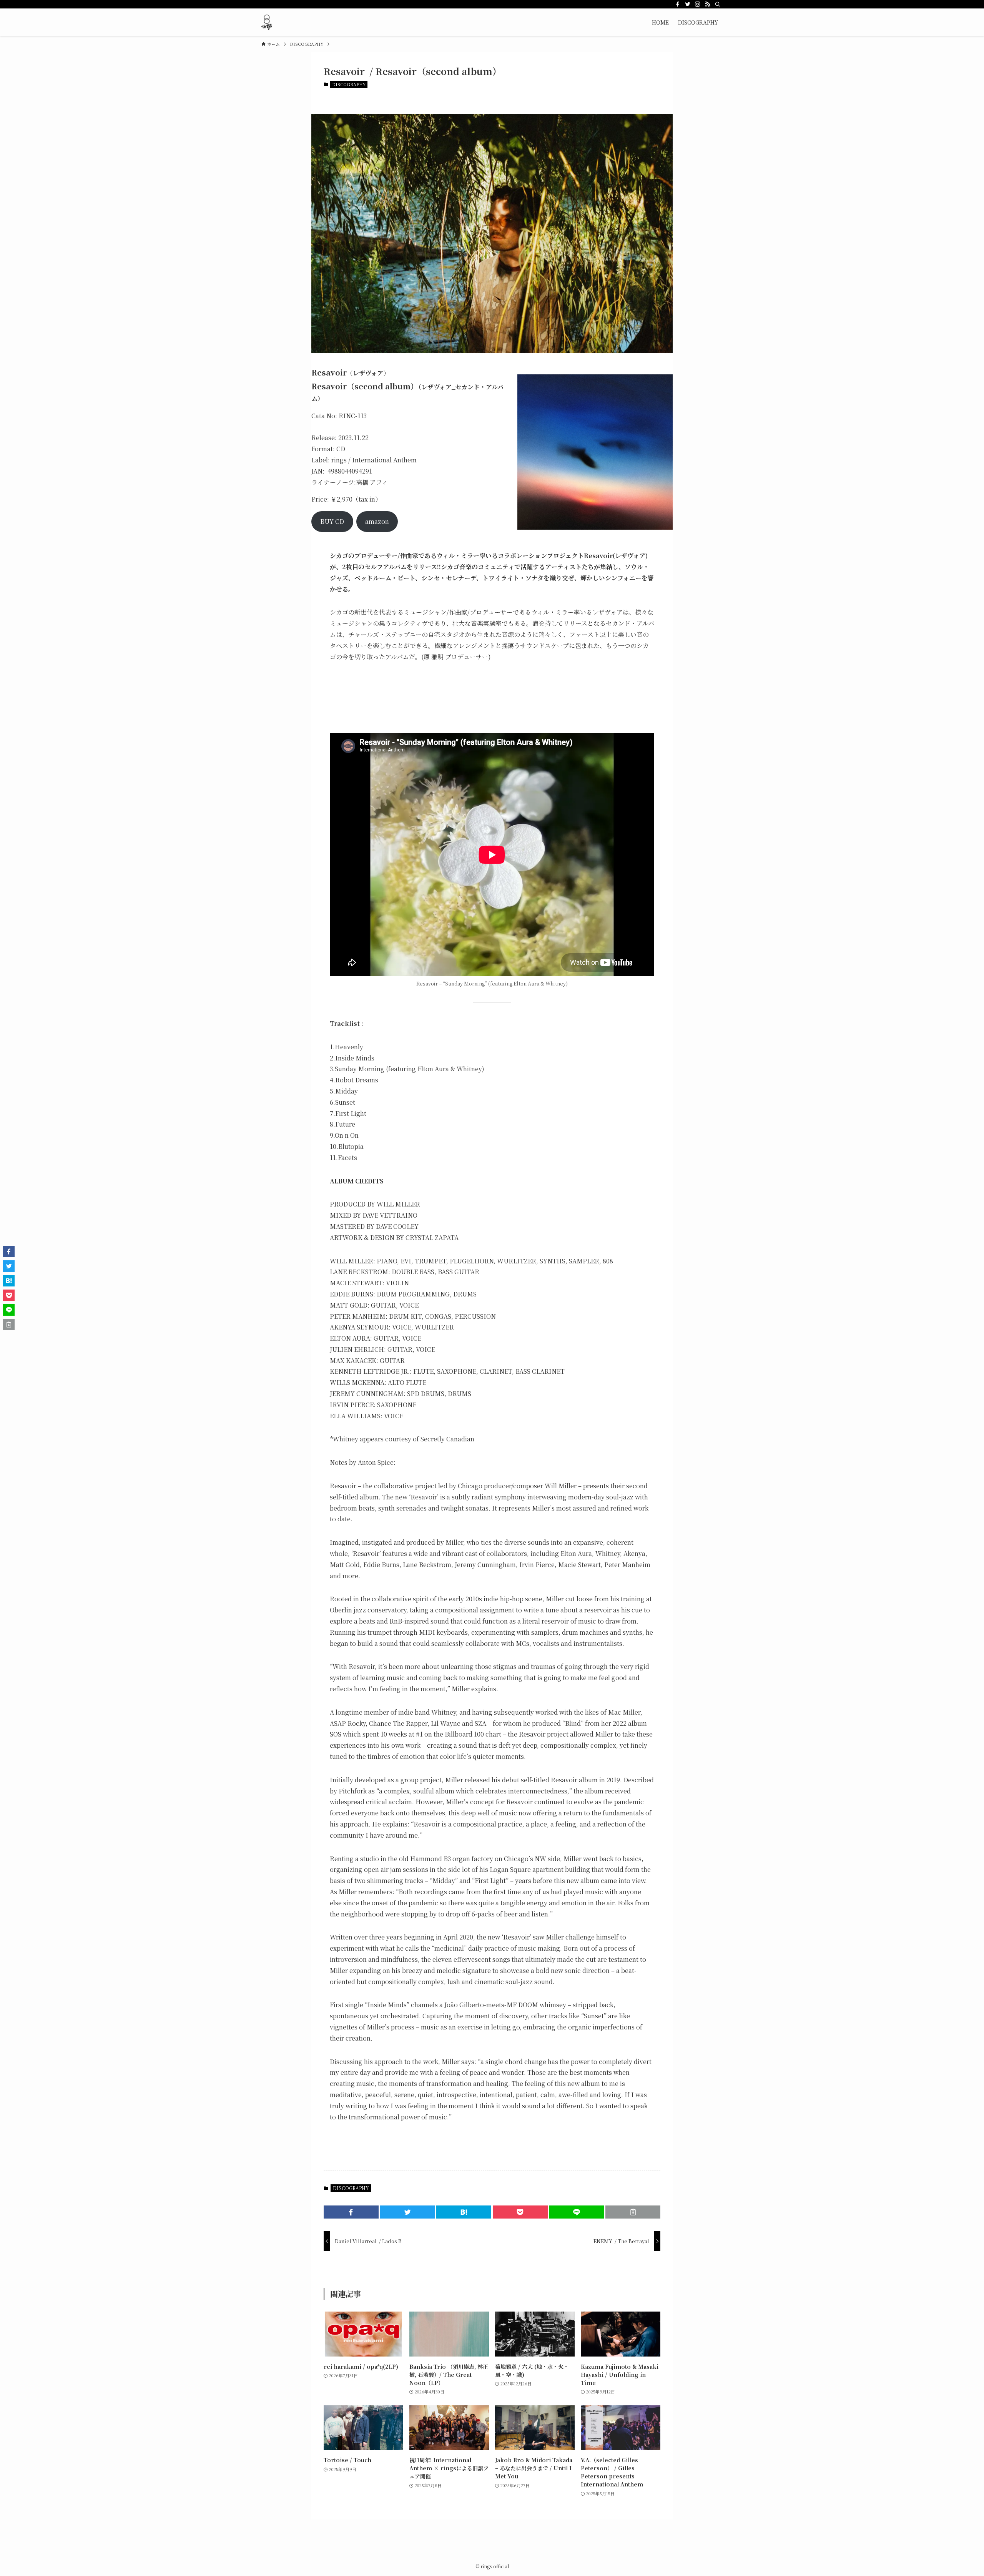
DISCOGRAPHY (349, 84)
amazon (377, 521)
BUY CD (332, 521)
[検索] (718, 4)
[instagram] (698, 4)
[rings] (267, 22)
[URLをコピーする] (633, 2212)
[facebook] (678, 4)
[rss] (708, 4)
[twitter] (688, 4)
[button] (351, 2212)
